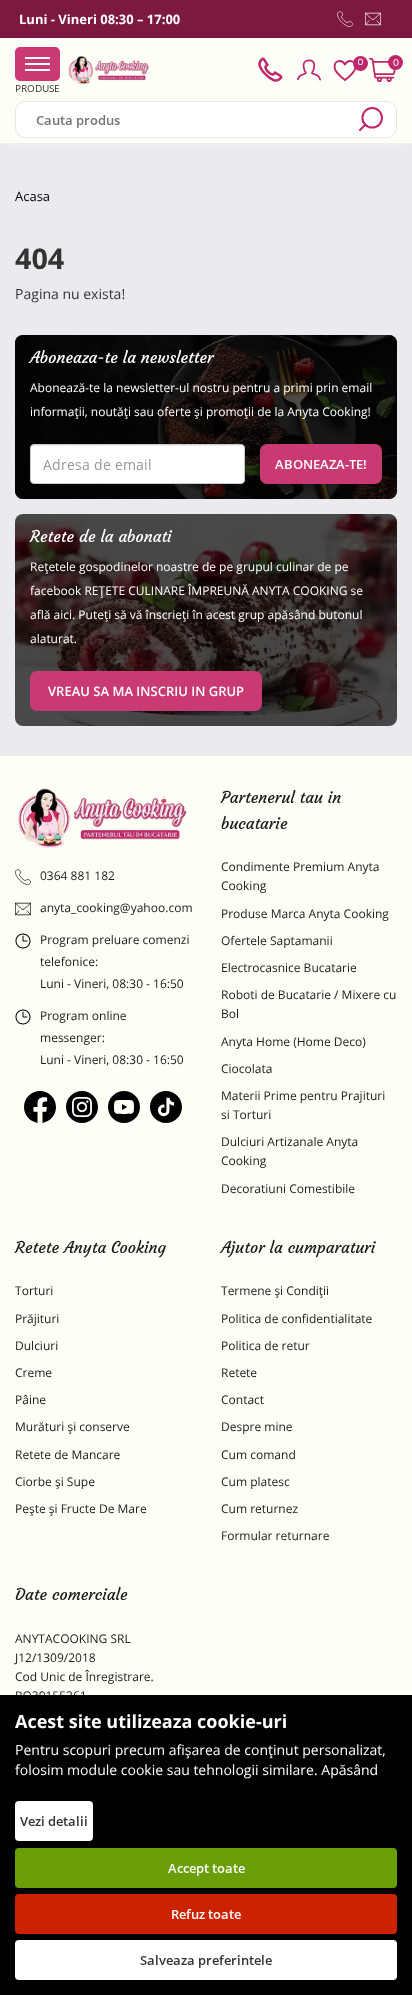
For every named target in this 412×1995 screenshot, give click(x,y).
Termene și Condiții (275, 1290)
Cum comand (258, 1454)
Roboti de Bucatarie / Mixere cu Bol (308, 1004)
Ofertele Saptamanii (277, 940)
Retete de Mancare (67, 1454)
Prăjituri (37, 1318)
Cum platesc (255, 1481)
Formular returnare (275, 1535)
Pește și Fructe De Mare (81, 1508)
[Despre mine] (393, 23)
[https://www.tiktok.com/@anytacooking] (166, 1107)
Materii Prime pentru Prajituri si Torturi (303, 1105)
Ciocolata (246, 1068)
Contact (242, 1399)
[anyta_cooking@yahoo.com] (373, 19)
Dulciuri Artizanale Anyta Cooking (289, 1151)
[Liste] (345, 70)
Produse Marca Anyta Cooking (305, 913)
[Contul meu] (309, 70)
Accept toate (206, 1868)
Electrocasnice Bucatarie (289, 967)
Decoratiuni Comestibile (288, 1188)
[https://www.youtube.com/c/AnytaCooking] (124, 1107)
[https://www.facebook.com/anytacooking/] (40, 1107)
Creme (33, 1372)
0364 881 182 (77, 875)
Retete (239, 1372)
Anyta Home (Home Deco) (293, 1041)
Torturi (34, 1290)
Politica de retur (265, 1345)
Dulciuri (36, 1345)
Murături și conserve (72, 1426)
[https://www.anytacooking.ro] (109, 70)
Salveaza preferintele (206, 1960)
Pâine (30, 1399)
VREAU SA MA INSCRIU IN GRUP (146, 691)
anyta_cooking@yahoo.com (115, 907)
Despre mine (257, 1426)
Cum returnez (259, 1508)
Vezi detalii (54, 1821)
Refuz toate (206, 1914)
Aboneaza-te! (321, 464)
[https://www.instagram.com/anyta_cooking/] (82, 1107)
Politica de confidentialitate (296, 1318)
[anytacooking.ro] (103, 818)
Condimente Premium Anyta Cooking (300, 876)
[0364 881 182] (345, 19)
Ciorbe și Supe (55, 1481)
